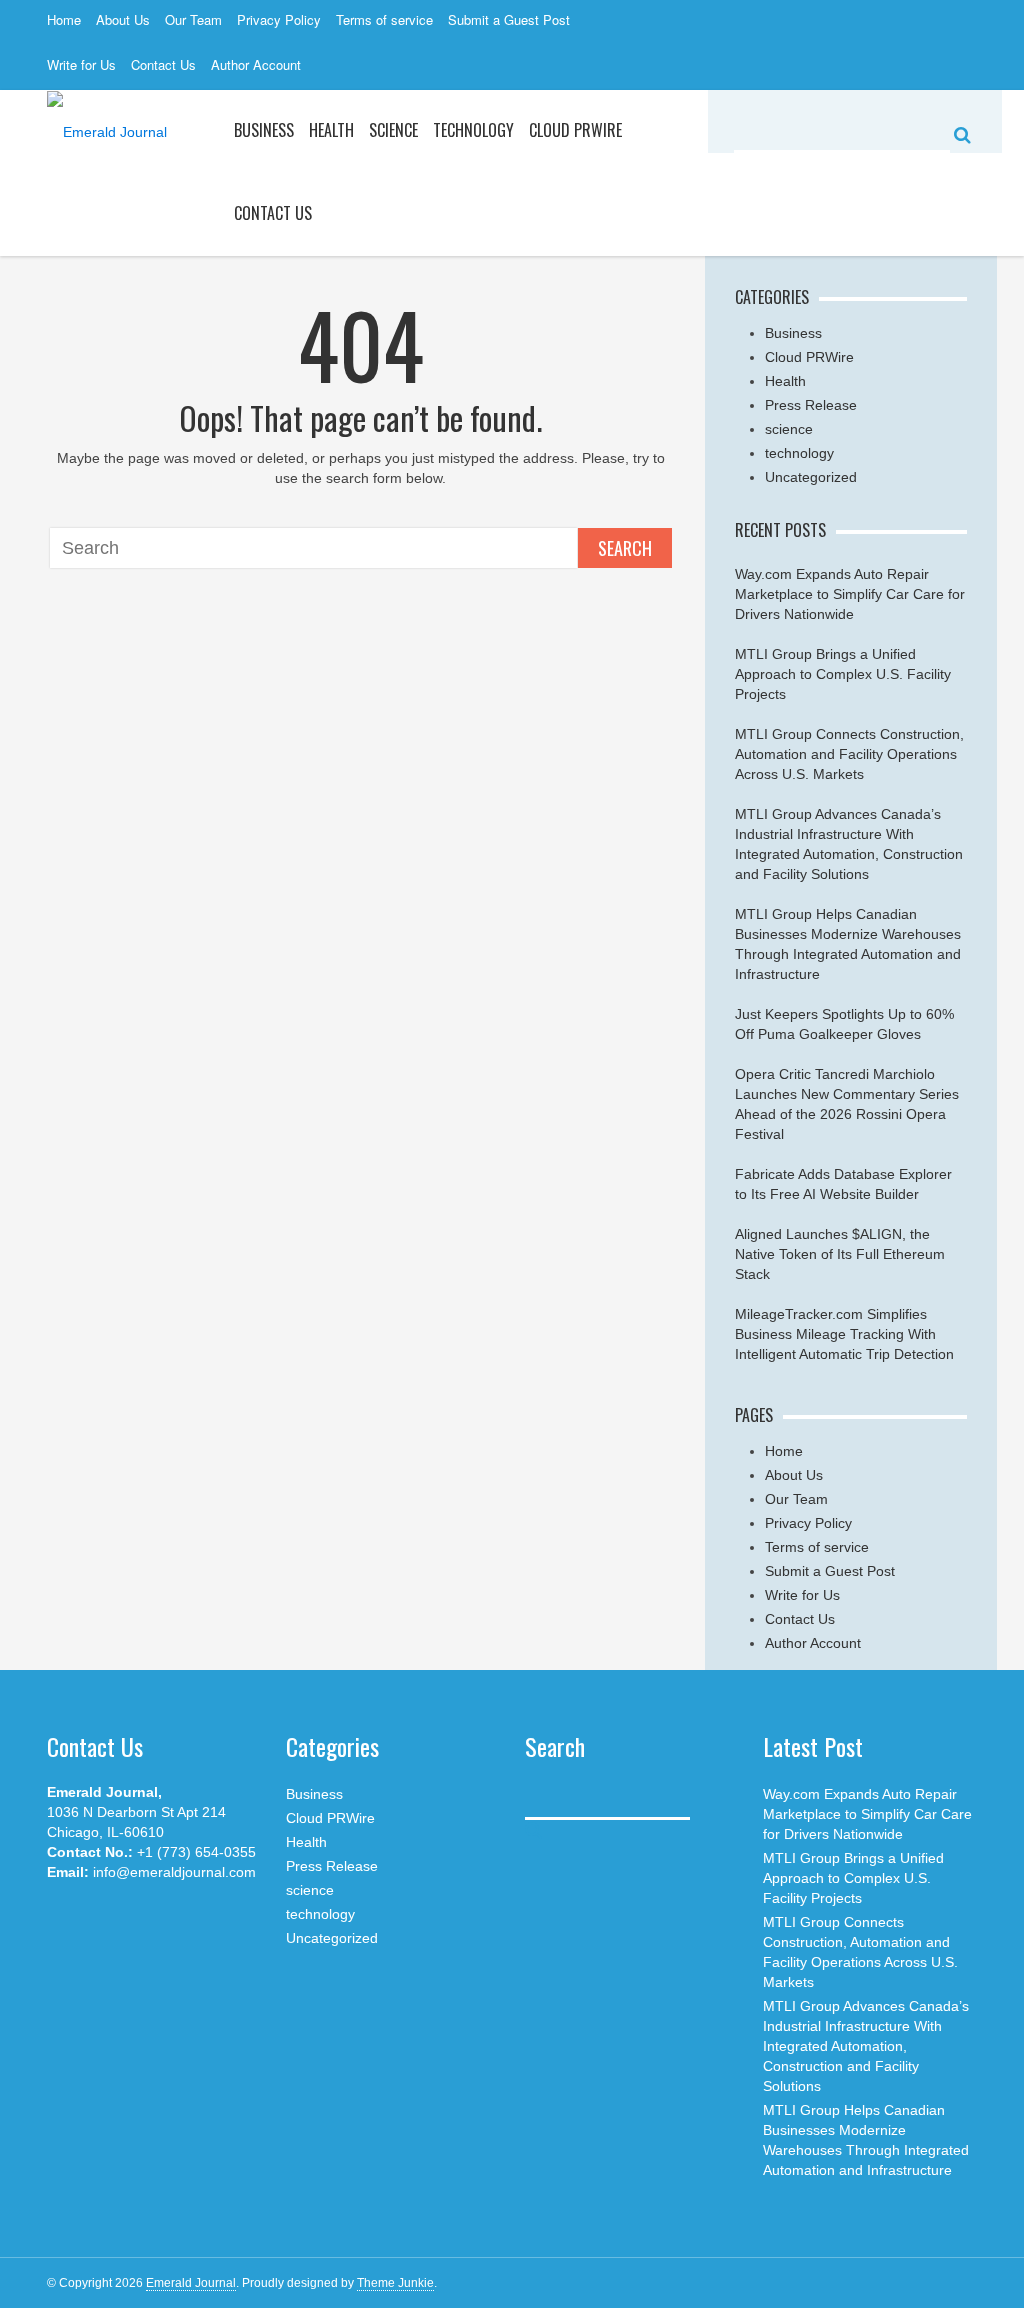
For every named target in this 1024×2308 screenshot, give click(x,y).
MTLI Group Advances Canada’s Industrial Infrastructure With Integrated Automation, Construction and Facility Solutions (866, 2046)
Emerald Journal (191, 2283)
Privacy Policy (279, 19)
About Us (123, 19)
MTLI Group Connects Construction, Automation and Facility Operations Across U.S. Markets (849, 754)
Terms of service (384, 19)
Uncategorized (811, 477)
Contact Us (163, 64)
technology (799, 453)
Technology (473, 130)
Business (264, 130)
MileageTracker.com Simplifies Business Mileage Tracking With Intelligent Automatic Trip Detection (844, 1334)
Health (331, 130)
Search (625, 548)
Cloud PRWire (575, 130)
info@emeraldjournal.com (174, 1872)
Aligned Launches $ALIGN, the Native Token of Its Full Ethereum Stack (840, 1254)
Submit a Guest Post (509, 19)
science (393, 130)
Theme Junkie (395, 2283)
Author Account (256, 64)
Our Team (193, 19)
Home (64, 19)
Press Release (811, 405)
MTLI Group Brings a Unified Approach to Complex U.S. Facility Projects (843, 674)
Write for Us (81, 64)
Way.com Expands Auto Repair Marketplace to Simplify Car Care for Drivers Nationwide (850, 594)
